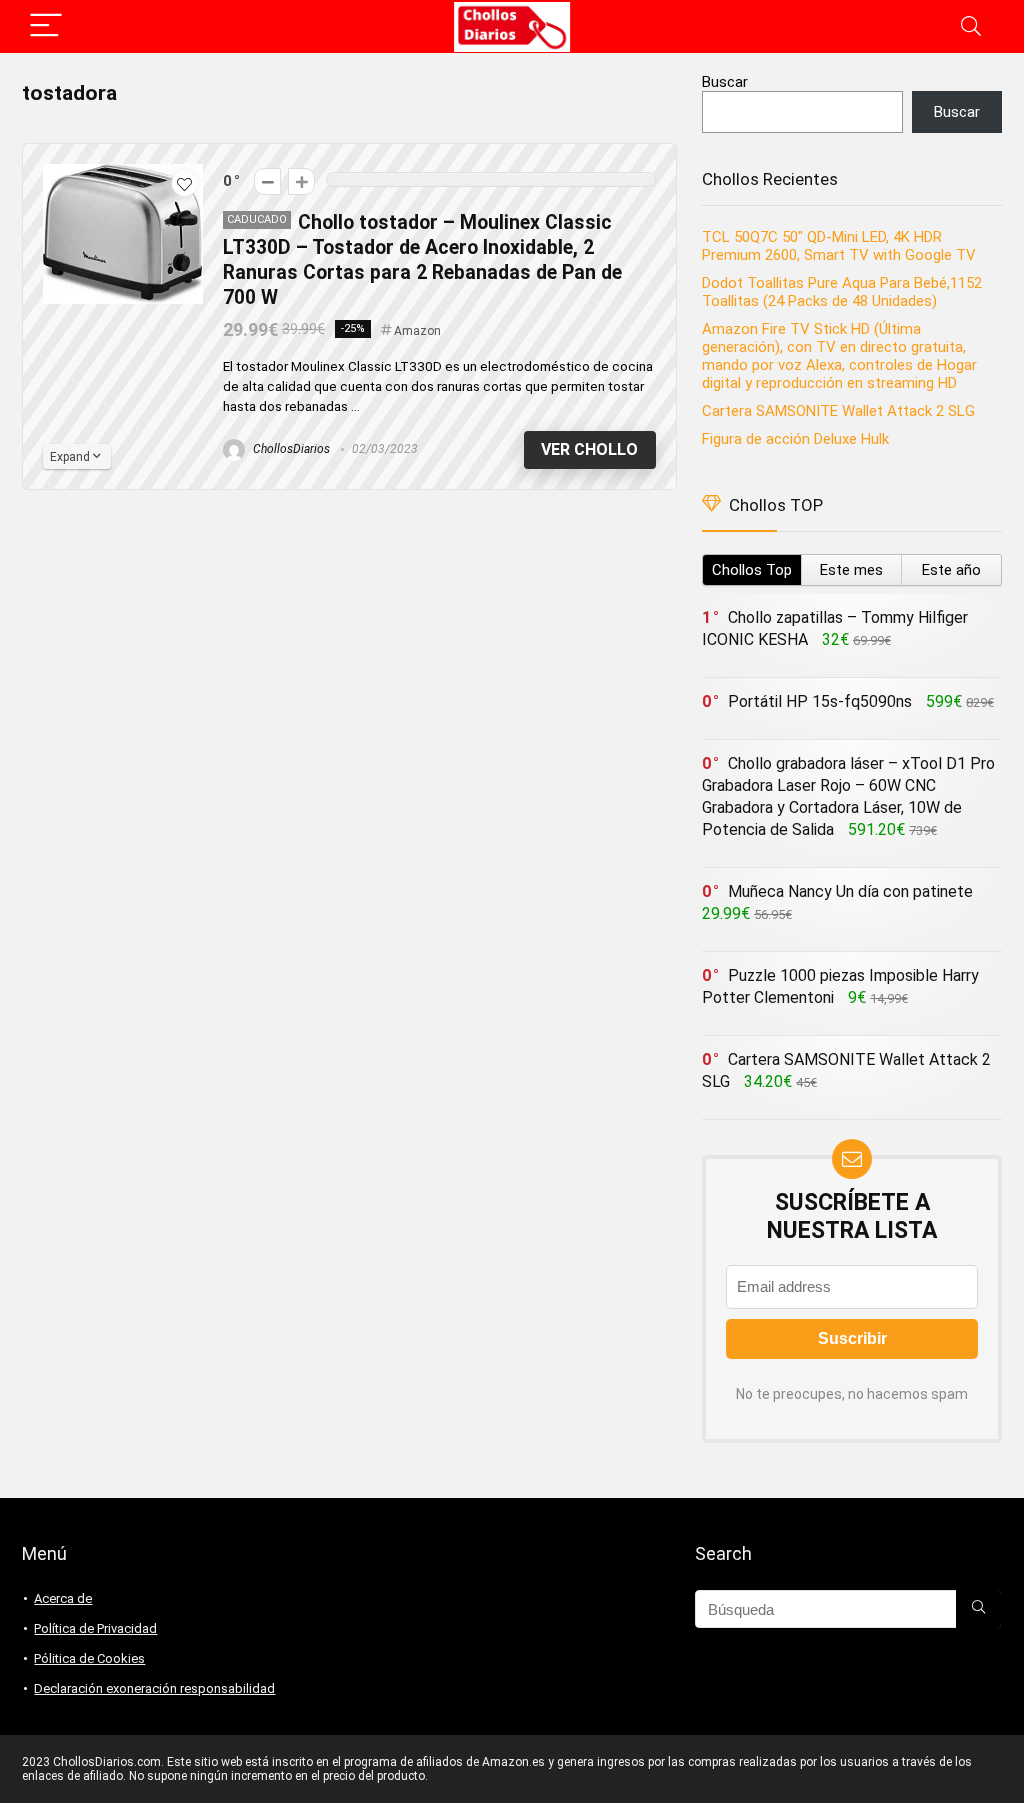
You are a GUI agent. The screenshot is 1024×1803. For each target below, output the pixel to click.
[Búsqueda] (978, 1609)
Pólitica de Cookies (89, 1658)
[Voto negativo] (267, 181)
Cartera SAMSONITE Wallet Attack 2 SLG (838, 411)
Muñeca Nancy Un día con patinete (850, 891)
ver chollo (589, 449)
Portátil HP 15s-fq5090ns (820, 701)
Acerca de (63, 1598)
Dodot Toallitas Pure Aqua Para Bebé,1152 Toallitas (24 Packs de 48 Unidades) (842, 292)
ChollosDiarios (290, 449)
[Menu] (46, 26)
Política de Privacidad (95, 1628)
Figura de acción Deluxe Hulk (795, 439)
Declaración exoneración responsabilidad (154, 1688)
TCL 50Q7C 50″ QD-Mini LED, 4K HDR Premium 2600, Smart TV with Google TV (841, 246)
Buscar (725, 82)
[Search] (971, 26)
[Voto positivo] (301, 181)
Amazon (417, 331)
